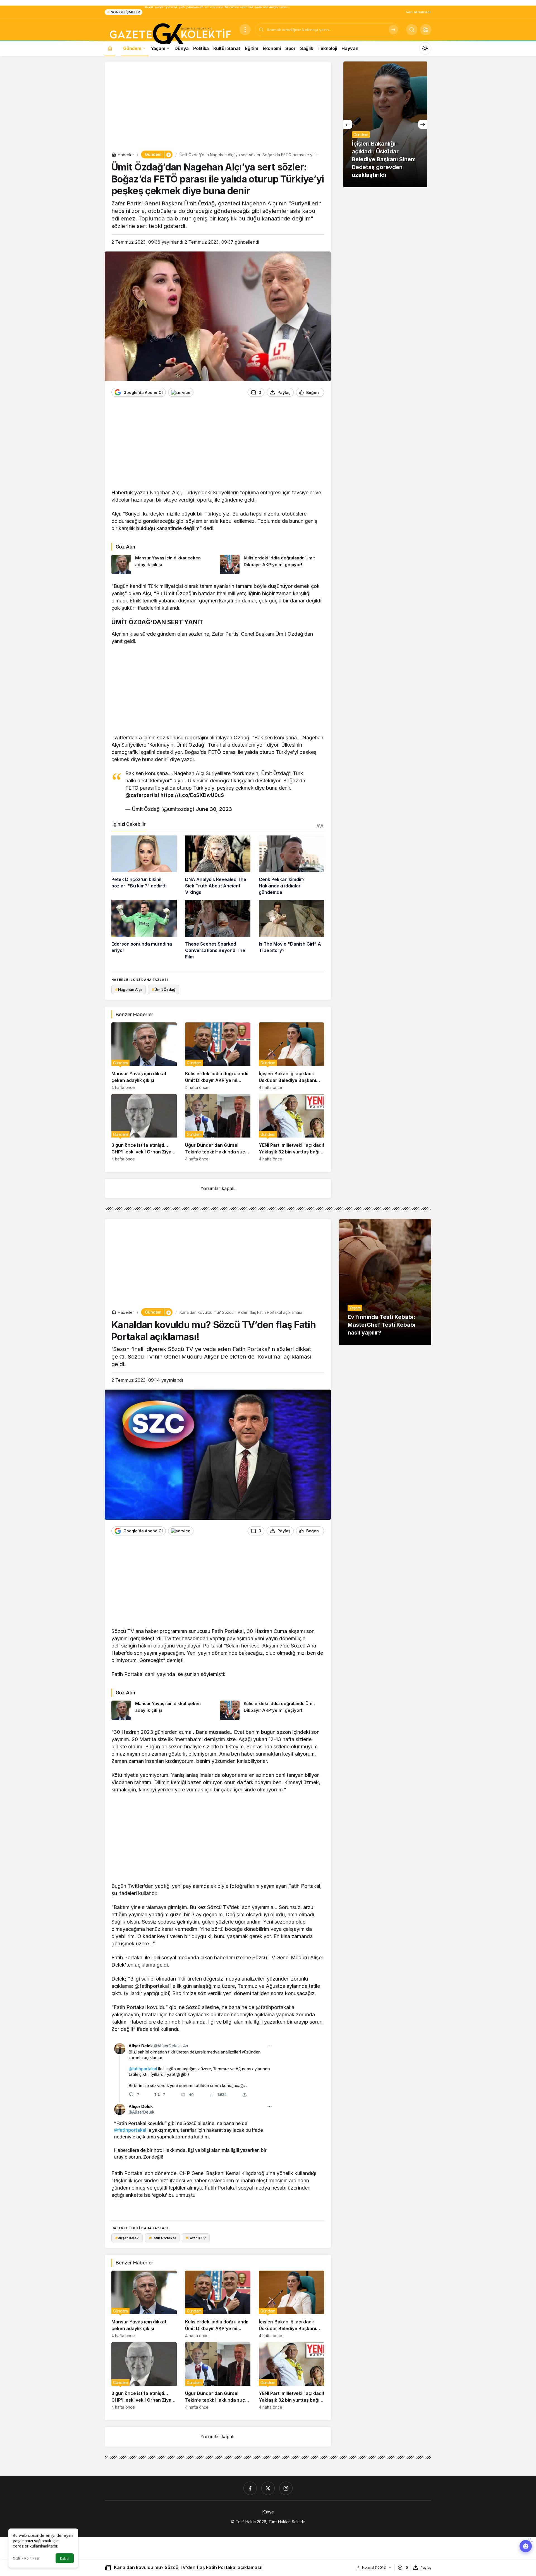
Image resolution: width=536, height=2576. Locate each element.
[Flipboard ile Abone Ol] (181, 392)
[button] (426, 30)
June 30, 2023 (214, 809)
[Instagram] (286, 2488)
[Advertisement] (218, 107)
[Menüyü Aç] (245, 30)
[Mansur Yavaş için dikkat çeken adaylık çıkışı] (164, 564)
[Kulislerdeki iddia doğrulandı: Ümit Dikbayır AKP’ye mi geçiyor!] (272, 564)
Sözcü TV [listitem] (196, 2238)
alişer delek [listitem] (127, 2238)
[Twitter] (268, 2488)
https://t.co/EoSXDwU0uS (192, 795)
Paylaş (426, 2567)
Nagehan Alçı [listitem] (129, 989)
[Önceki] (348, 124)
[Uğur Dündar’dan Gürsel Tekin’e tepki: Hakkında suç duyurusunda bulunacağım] (218, 1128)
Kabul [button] (65, 2559)
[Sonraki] (423, 124)
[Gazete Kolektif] (170, 34)
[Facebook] (250, 2488)
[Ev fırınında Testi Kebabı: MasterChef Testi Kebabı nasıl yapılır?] (385, 1282)
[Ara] (393, 30)
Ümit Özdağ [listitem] (164, 989)
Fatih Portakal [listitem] (162, 2238)
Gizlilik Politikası (26, 2558)
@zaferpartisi (142, 795)
